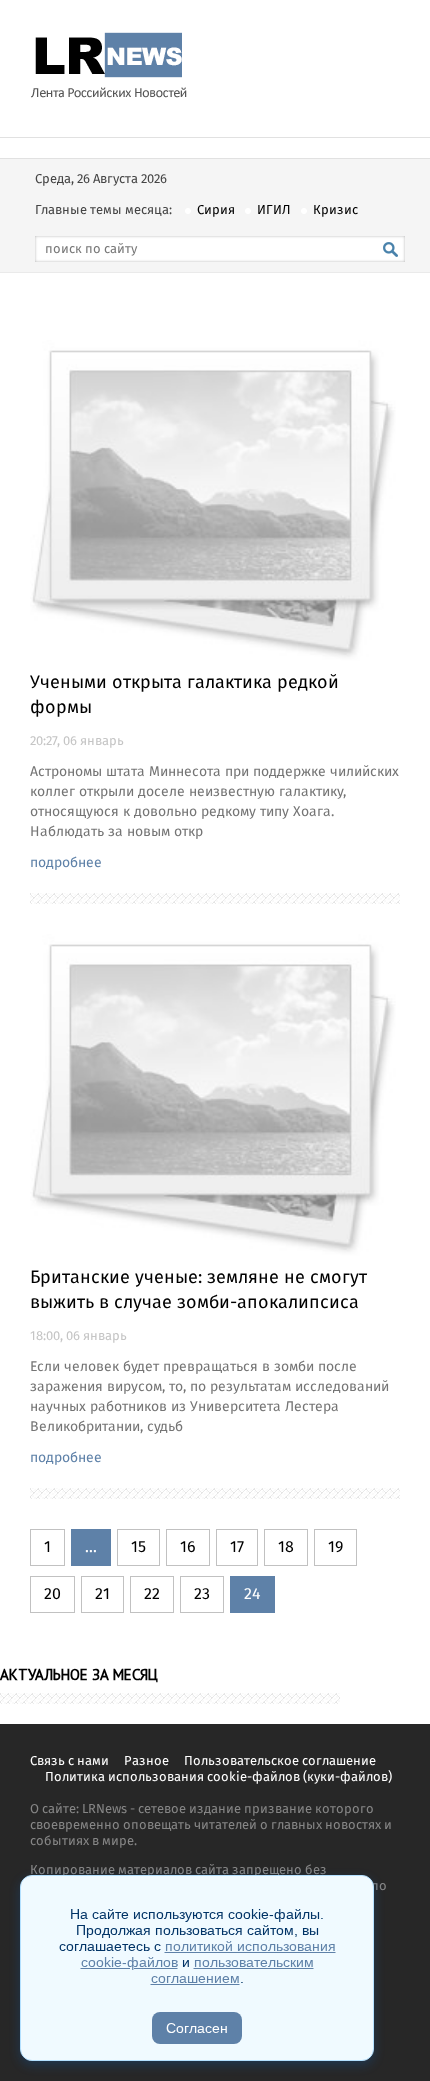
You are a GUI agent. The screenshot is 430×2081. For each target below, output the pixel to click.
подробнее (66, 863)
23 (202, 1594)
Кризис (335, 210)
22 (152, 1594)
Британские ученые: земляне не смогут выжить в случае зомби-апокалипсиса (198, 1290)
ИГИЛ (274, 210)
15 (138, 1547)
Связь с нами (69, 1761)
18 (286, 1547)
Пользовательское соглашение (280, 1761)
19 (335, 1547)
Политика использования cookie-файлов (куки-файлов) (218, 1777)
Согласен (197, 2028)
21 (102, 1594)
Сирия (216, 210)
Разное (146, 1761)
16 (188, 1547)
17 (237, 1547)
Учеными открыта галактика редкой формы (184, 695)
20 (52, 1594)
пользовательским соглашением (232, 1970)
